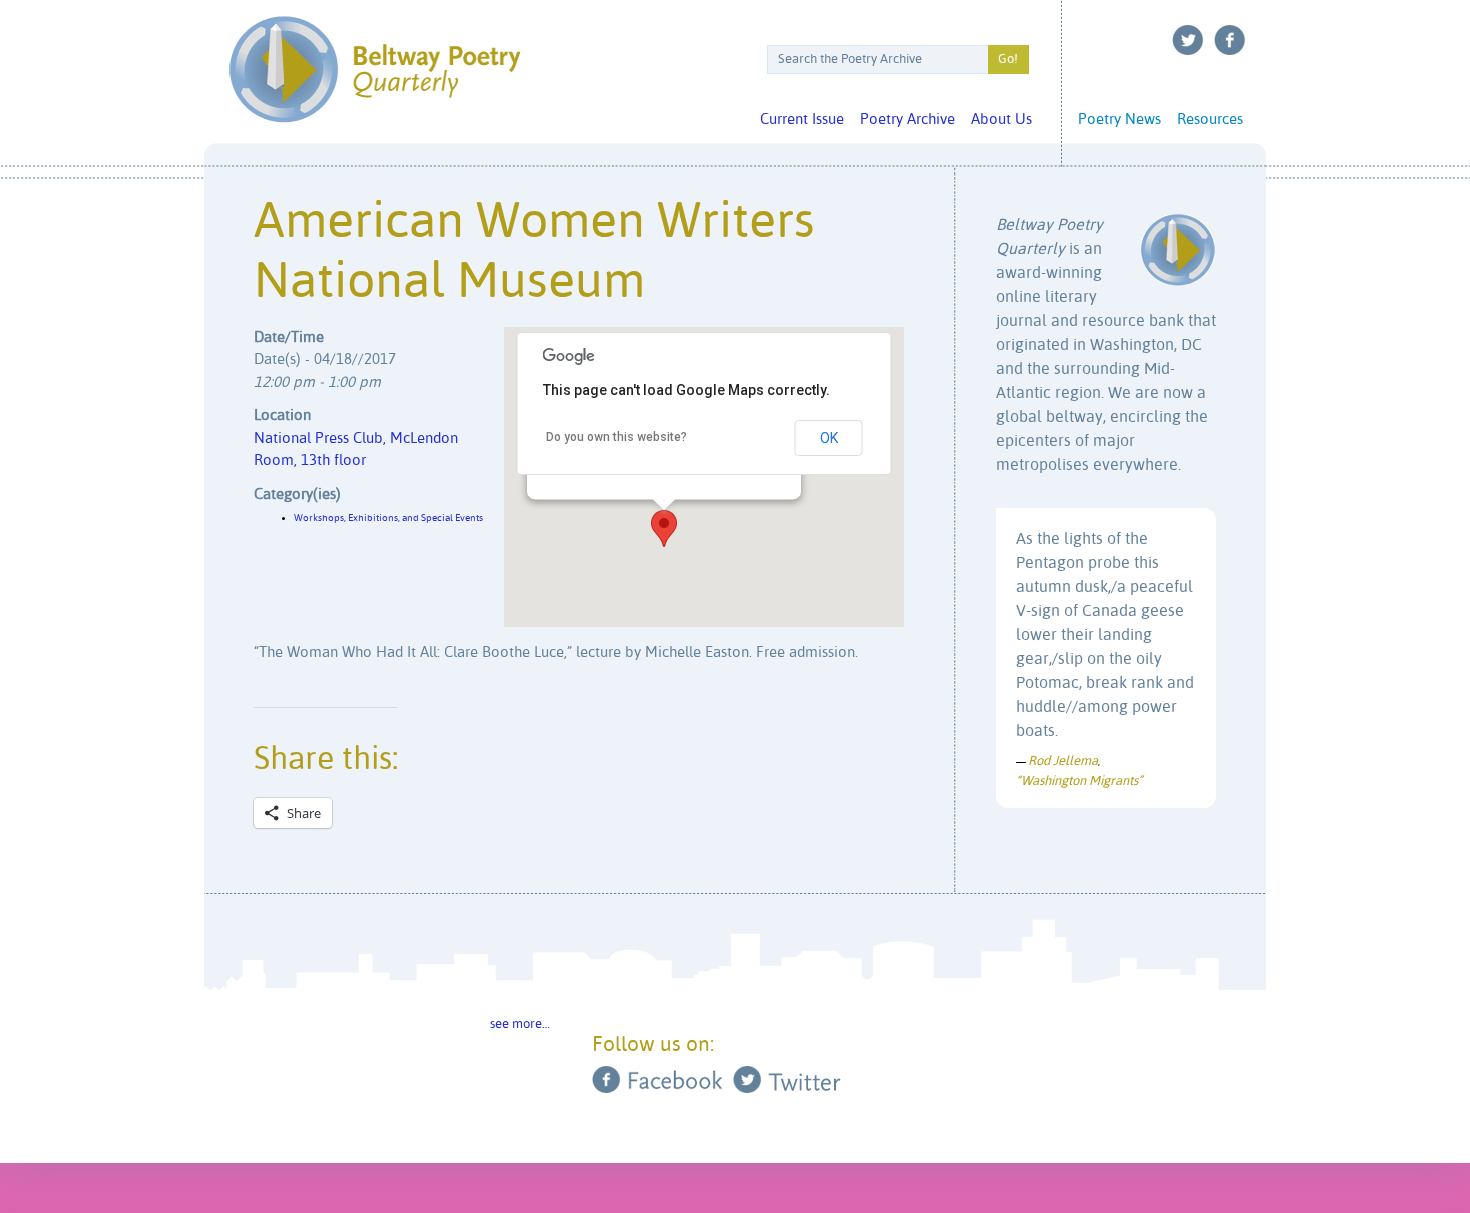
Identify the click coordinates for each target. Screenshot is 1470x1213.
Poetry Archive (907, 119)
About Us (1001, 119)
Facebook (1230, 40)
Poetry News (1119, 119)
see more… (520, 1024)
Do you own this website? (616, 437)
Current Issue (802, 119)
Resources (1210, 119)
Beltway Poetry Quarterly (374, 69)
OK (829, 438)
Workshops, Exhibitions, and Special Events (388, 518)
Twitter (1188, 40)
